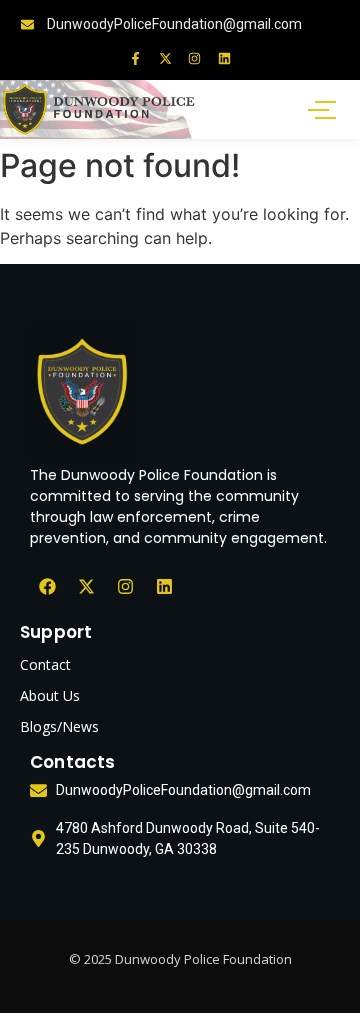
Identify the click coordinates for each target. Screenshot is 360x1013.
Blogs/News (59, 726)
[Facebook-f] (135, 58)
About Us (50, 695)
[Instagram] (194, 58)
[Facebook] (47, 587)
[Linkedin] (223, 58)
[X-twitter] (165, 58)
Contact (45, 664)
